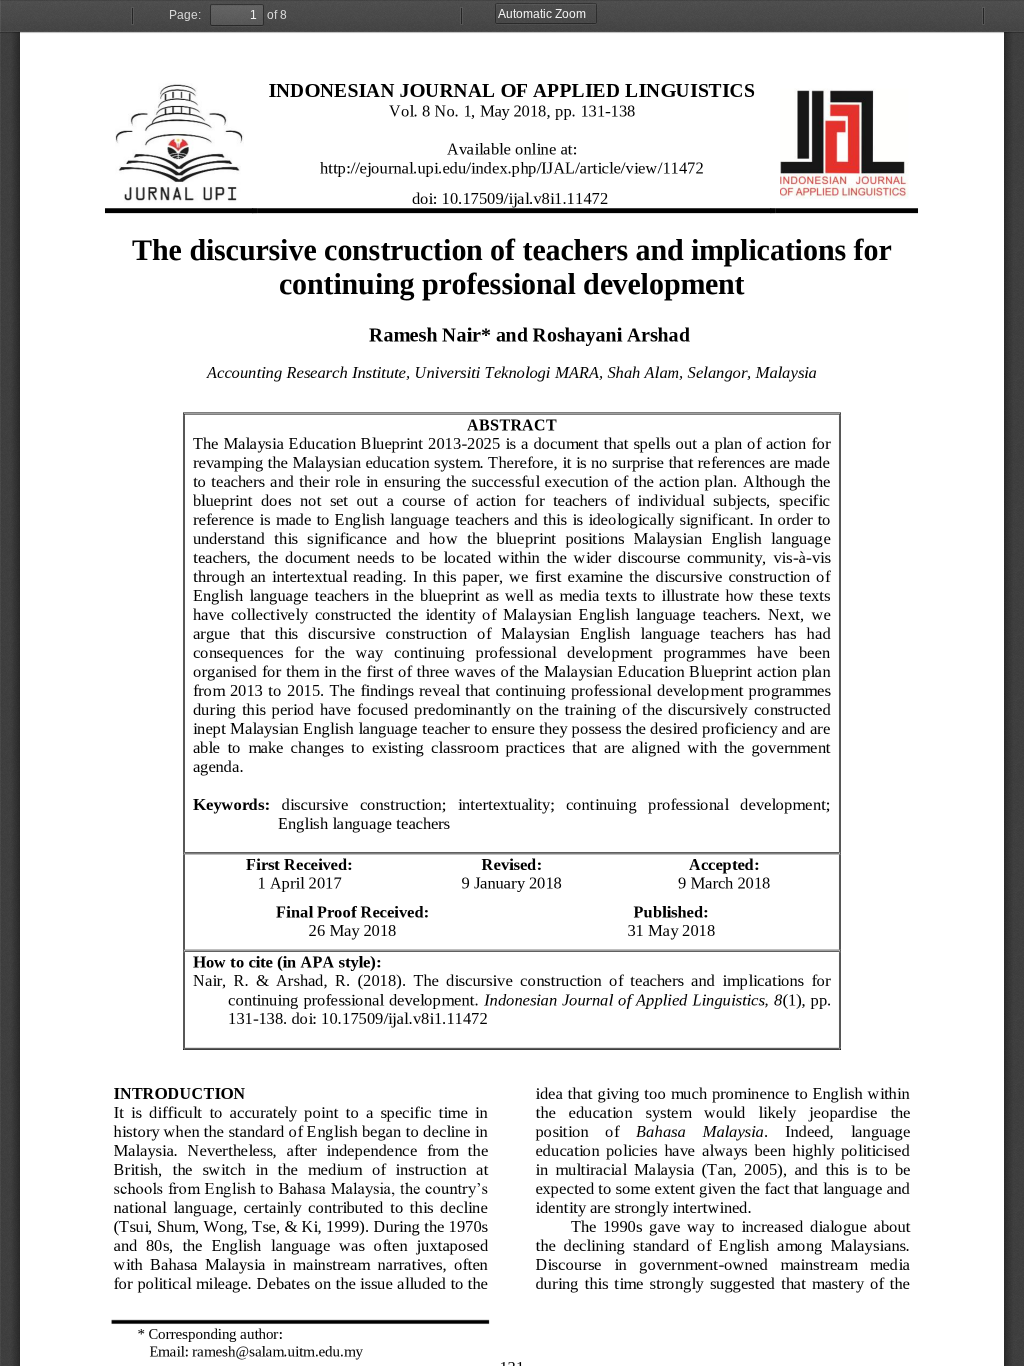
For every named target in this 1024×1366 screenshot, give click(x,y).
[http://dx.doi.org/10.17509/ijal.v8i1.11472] (405, 1018)
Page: (185, 15)
